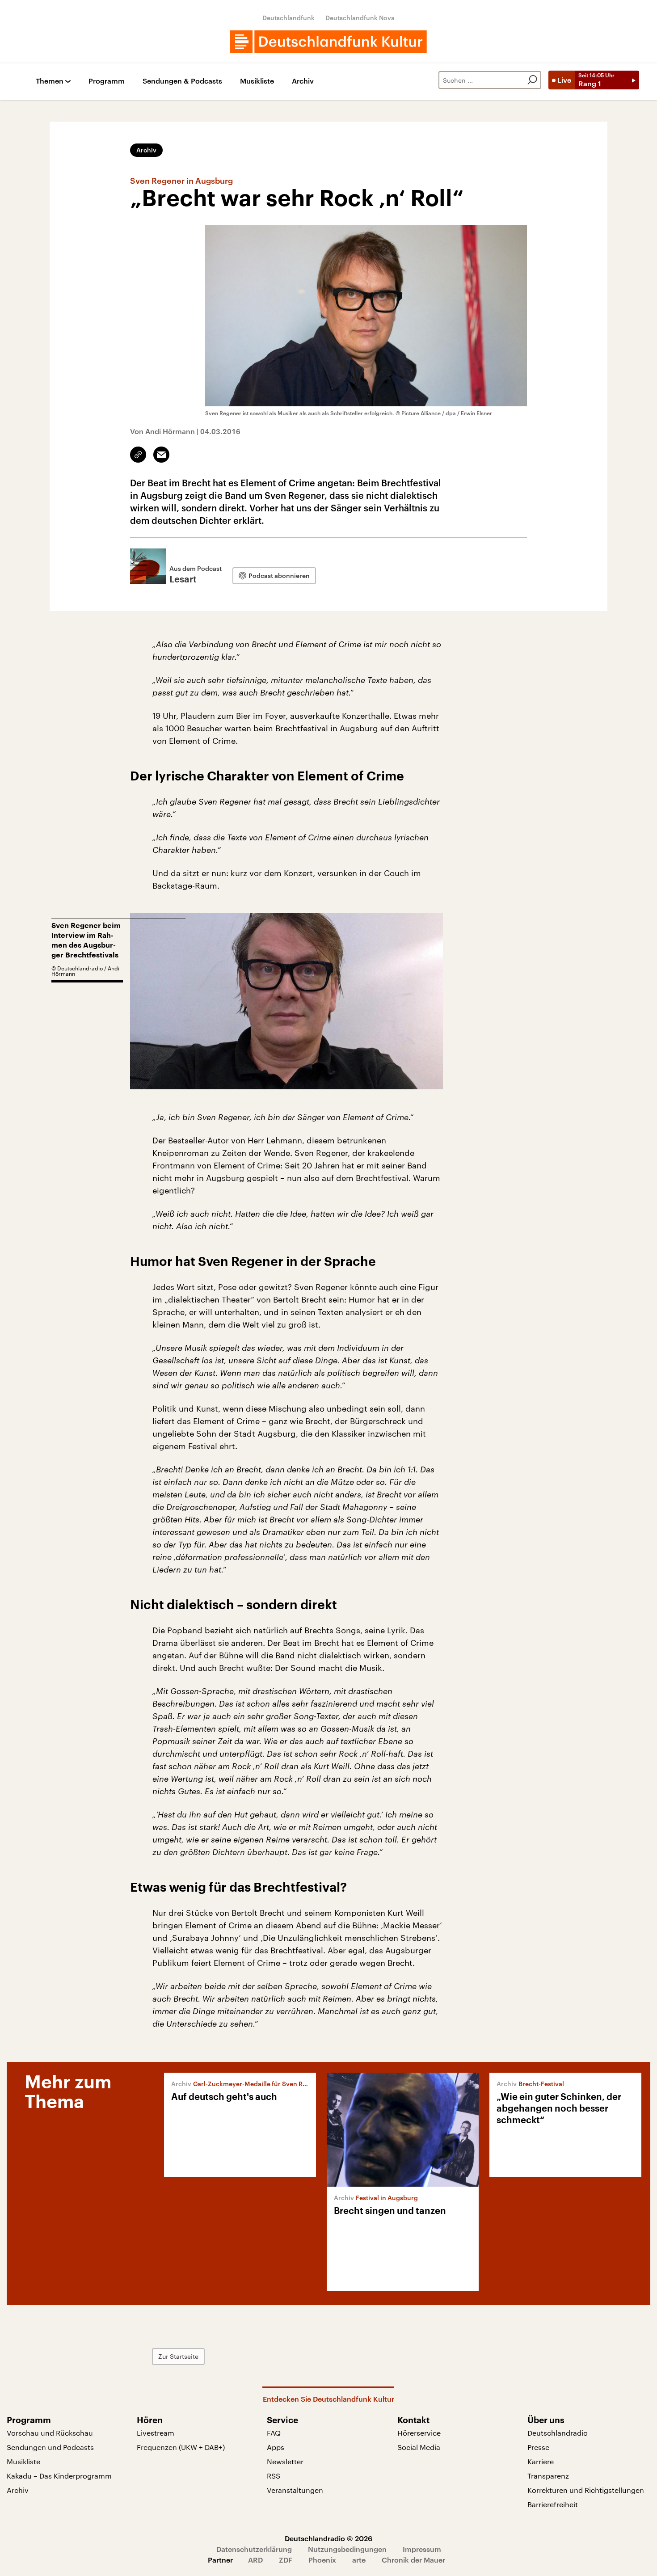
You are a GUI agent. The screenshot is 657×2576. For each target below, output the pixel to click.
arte (359, 2560)
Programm (107, 81)
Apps (276, 2447)
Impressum (422, 2549)
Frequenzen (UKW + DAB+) (181, 2447)
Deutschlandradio (558, 2433)
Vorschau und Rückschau (50, 2433)
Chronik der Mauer (413, 2560)
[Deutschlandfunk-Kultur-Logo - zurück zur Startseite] (328, 42)
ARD (255, 2560)
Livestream (156, 2433)
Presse (538, 2447)
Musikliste (257, 81)
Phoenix (322, 2560)
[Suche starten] (532, 80)
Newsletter (285, 2461)
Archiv (303, 81)
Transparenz (548, 2476)
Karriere (541, 2461)
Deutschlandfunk (288, 18)
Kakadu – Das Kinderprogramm (59, 2476)
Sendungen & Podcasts (182, 81)
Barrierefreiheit (553, 2504)
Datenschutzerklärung (254, 2549)
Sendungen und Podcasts (50, 2447)
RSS (274, 2476)
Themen (50, 81)
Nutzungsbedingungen (347, 2549)
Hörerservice (419, 2433)
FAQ (274, 2433)
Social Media (419, 2447)
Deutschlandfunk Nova (360, 18)
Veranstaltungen (295, 2490)
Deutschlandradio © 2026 (328, 2538)
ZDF (286, 2560)
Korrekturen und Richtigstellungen (586, 2490)
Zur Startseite (178, 2356)
